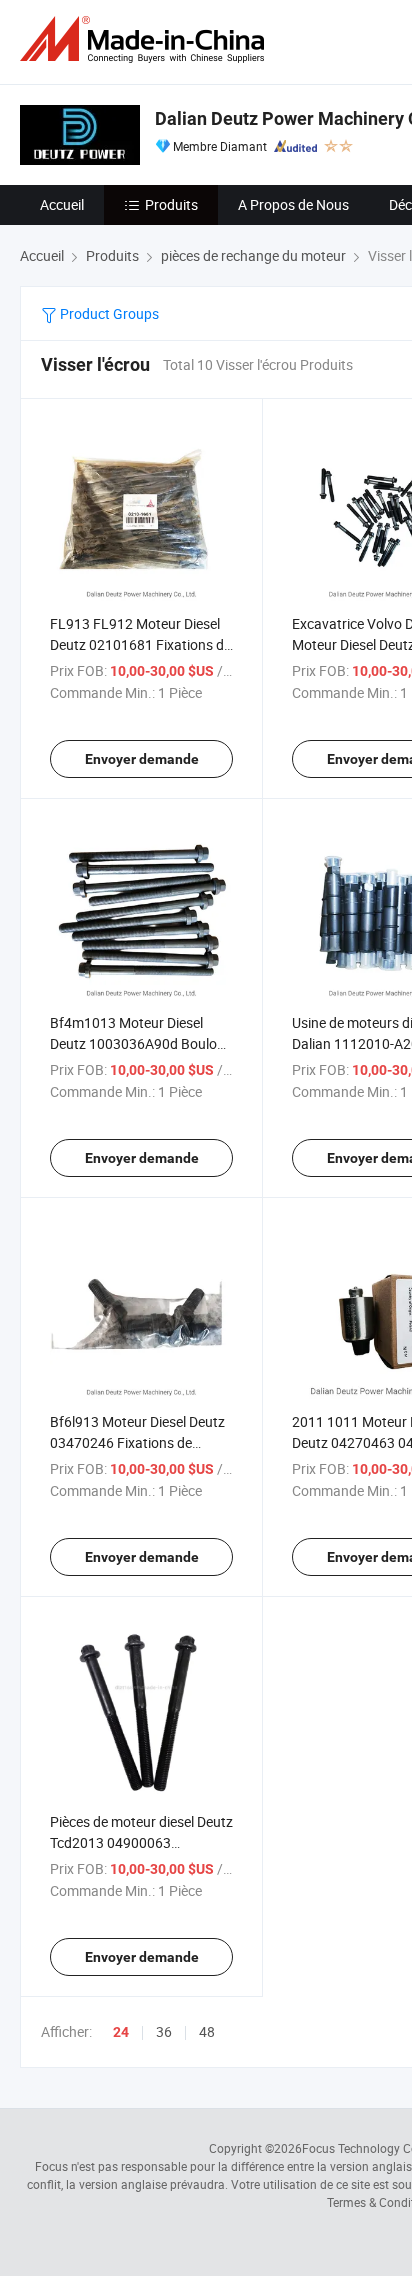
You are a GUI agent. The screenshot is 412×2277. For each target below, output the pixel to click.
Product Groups (108, 313)
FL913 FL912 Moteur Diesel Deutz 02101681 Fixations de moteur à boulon (140, 644)
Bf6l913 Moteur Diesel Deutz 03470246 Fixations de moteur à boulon (137, 1442)
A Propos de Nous (293, 204)
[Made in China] (146, 39)
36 (164, 2031)
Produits (171, 204)
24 (121, 2032)
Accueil (62, 204)
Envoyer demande (142, 759)
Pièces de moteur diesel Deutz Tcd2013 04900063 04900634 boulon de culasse (141, 1842)
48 (207, 2031)
